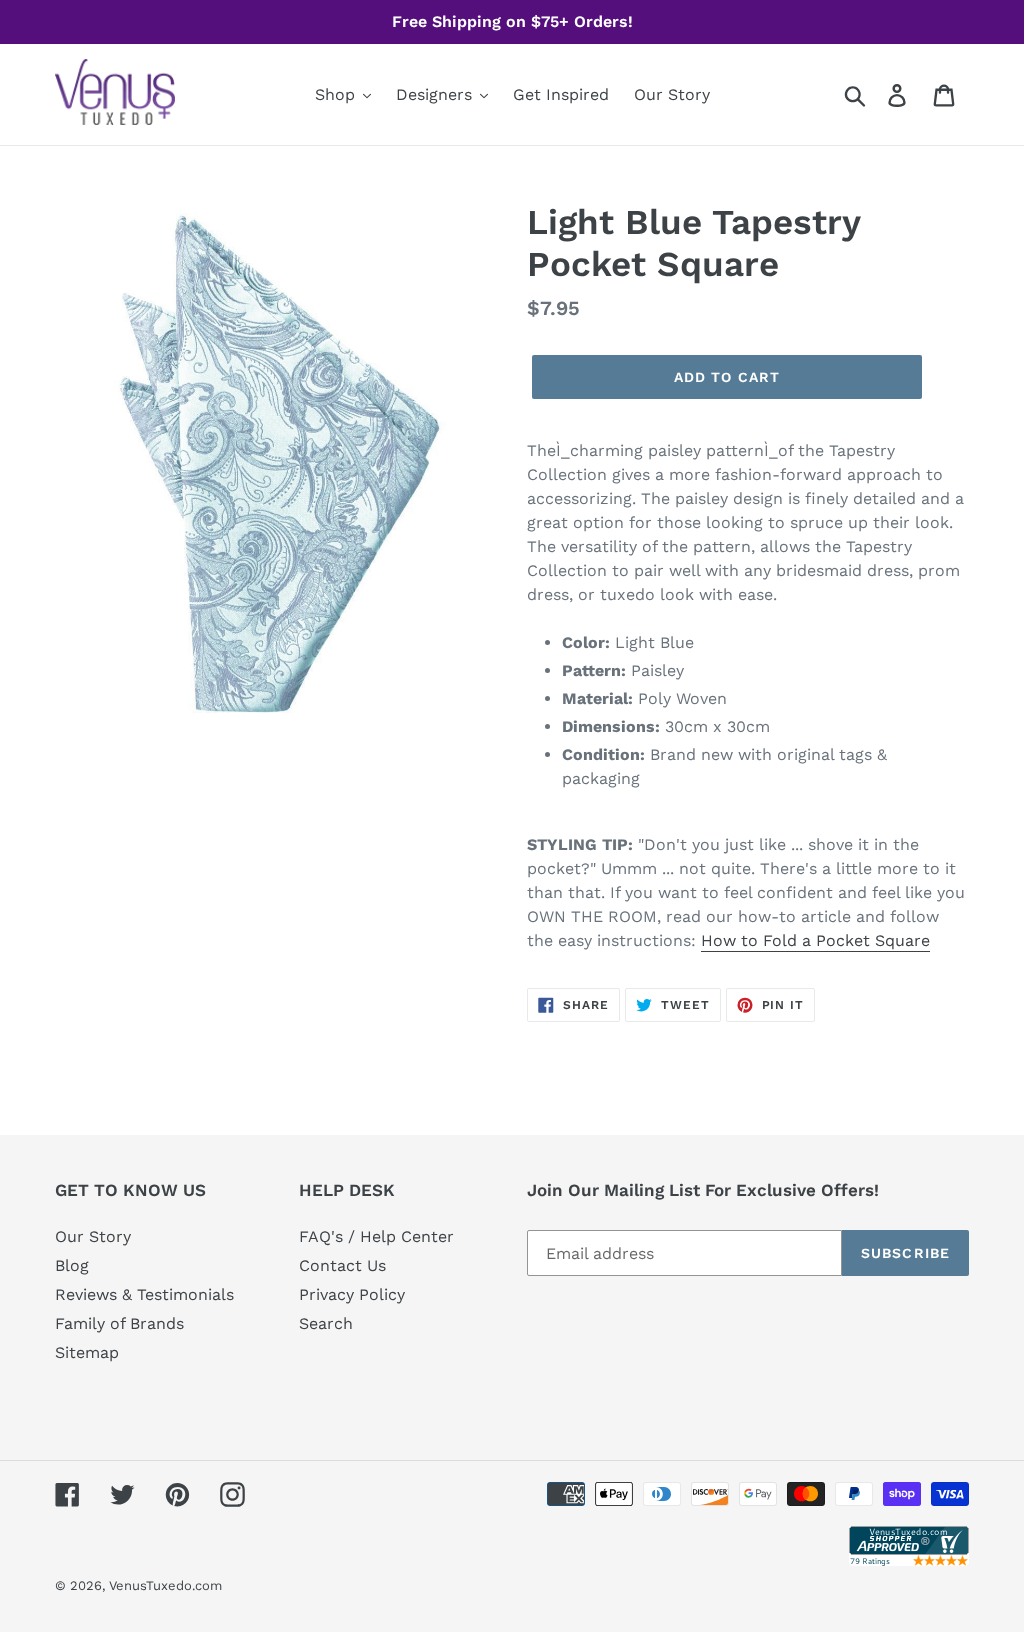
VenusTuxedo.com (165, 1585)
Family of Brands (119, 1323)
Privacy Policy (352, 1294)
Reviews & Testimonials (144, 1294)
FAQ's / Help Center (376, 1236)
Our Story (93, 1236)
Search (326, 1323)
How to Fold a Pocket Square (815, 940)
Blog (72, 1265)
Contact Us (342, 1265)
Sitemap (87, 1352)
